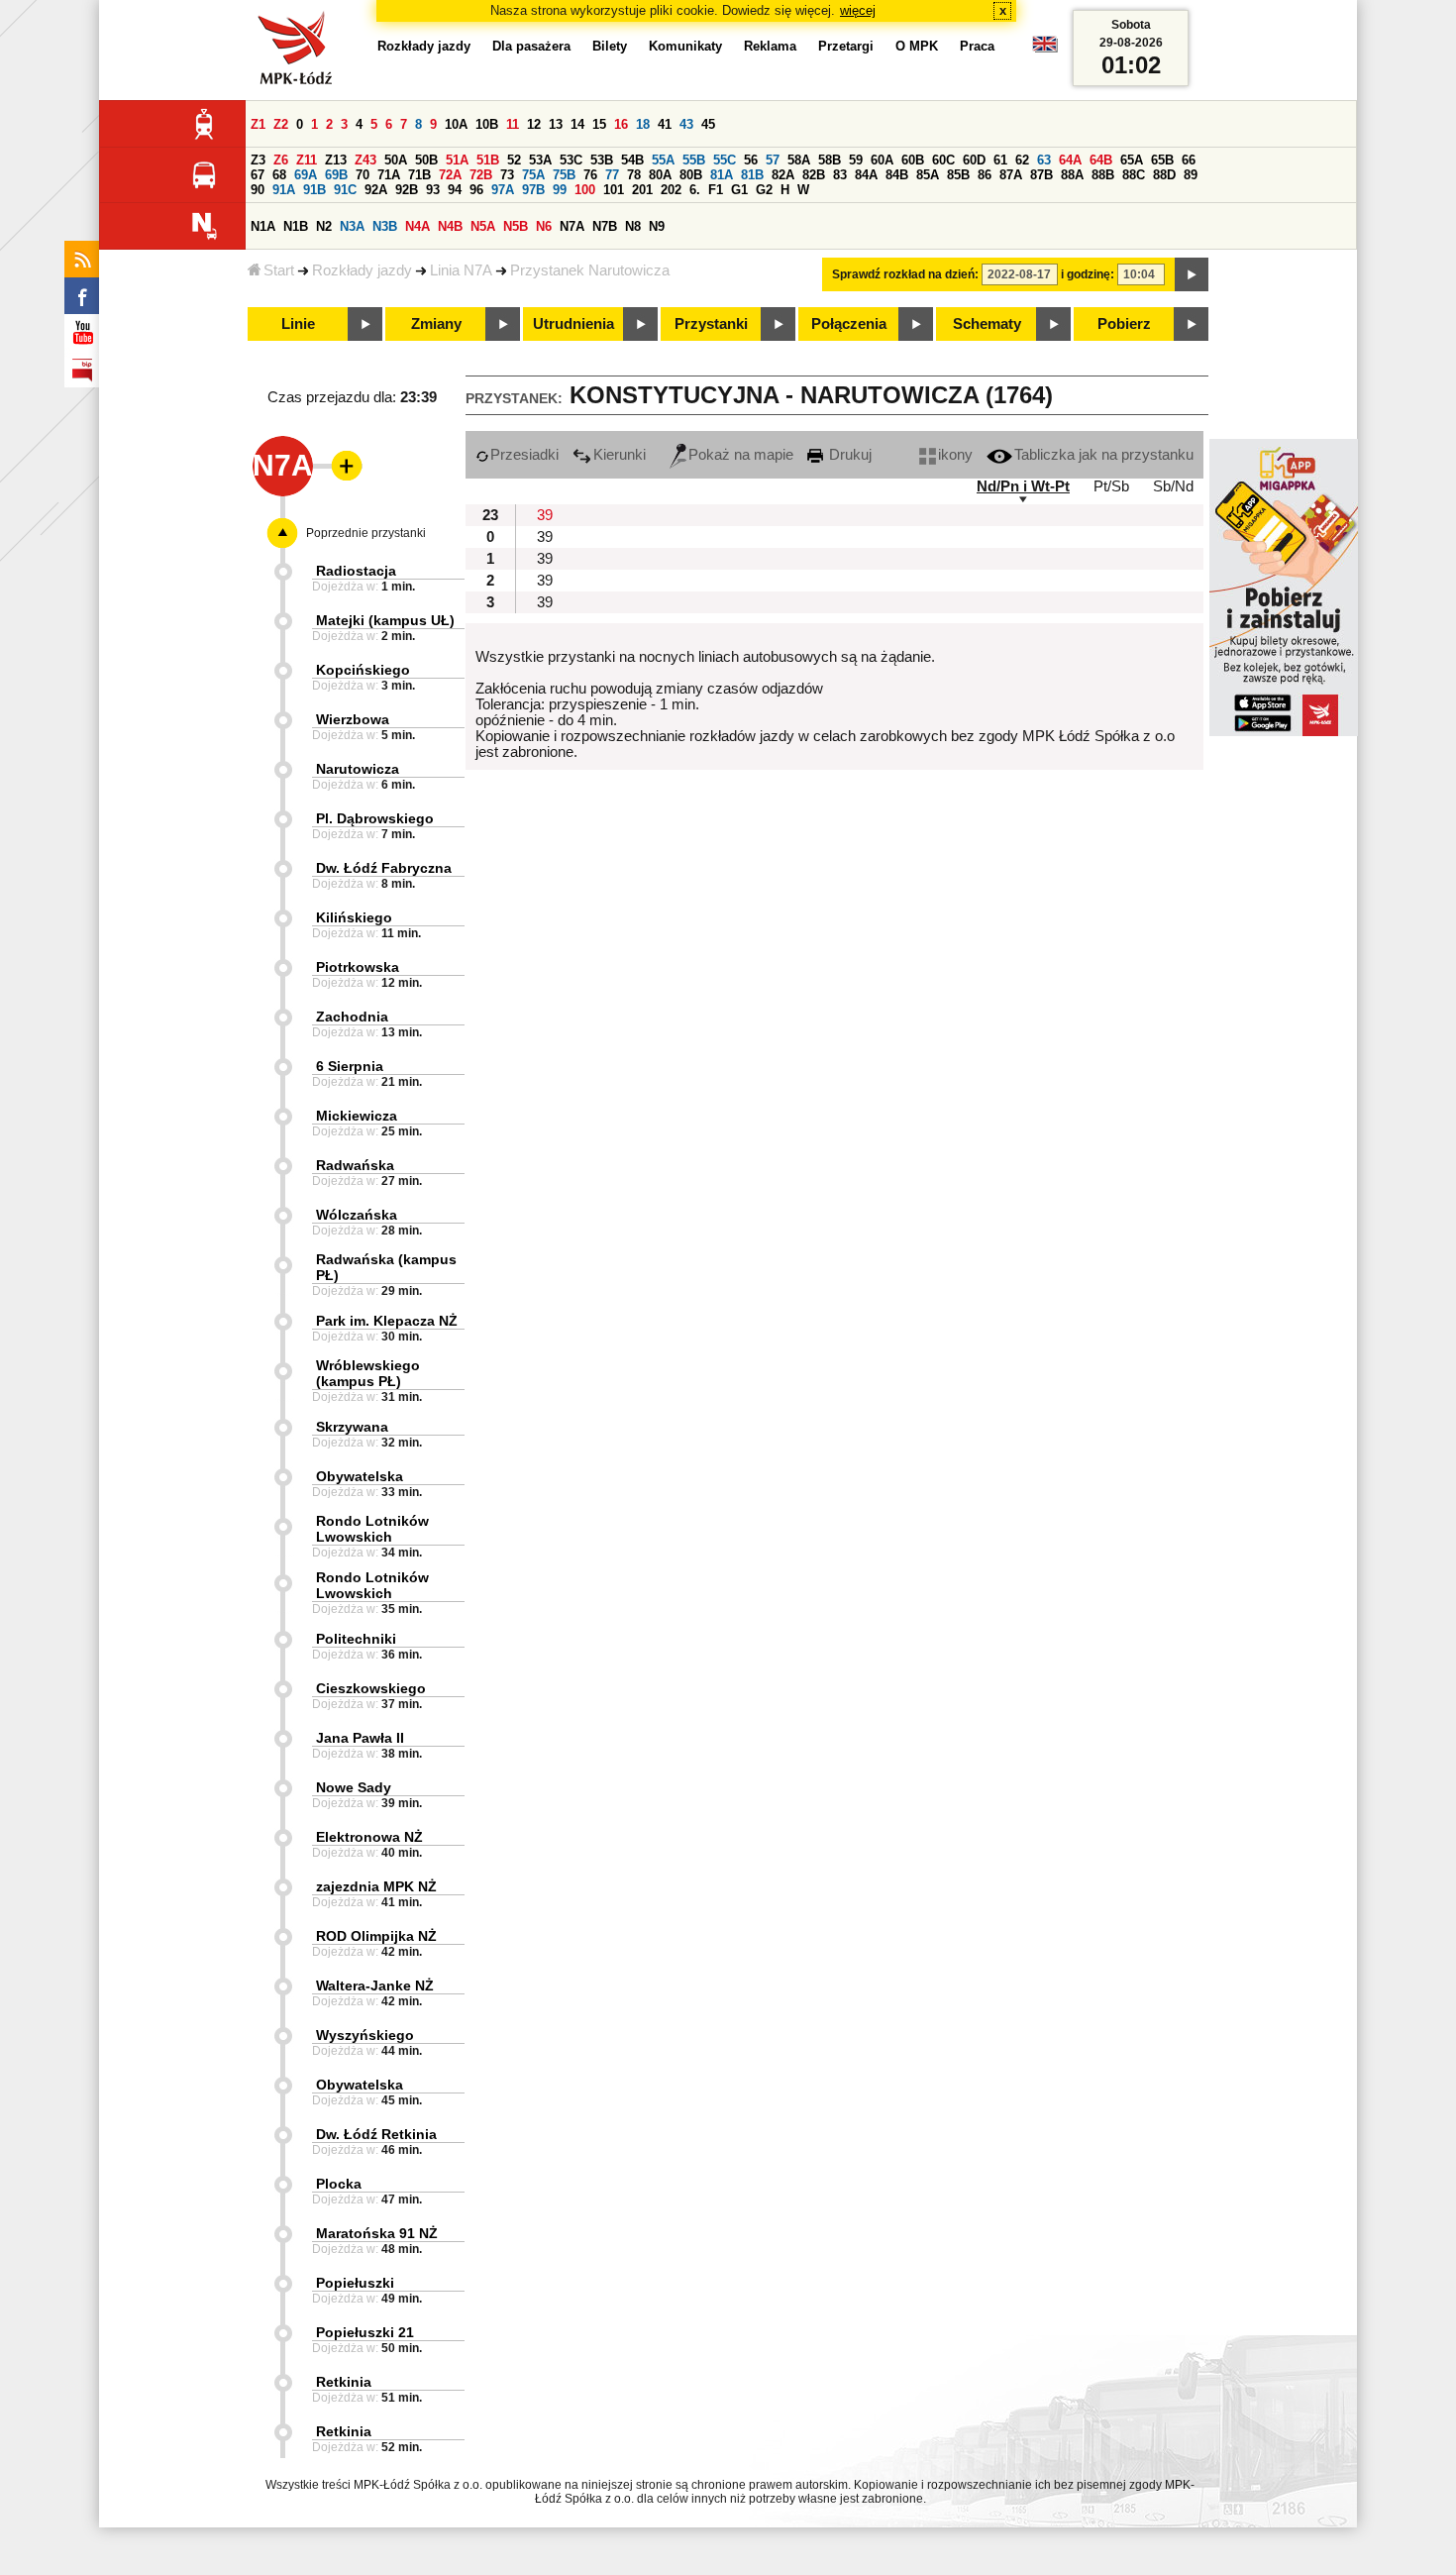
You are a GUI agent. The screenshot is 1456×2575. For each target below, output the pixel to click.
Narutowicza (358, 769)
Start (279, 270)
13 (556, 124)
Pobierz (1124, 324)
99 (560, 190)
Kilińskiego (354, 917)
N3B (385, 226)
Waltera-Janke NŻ (375, 1985)
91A (284, 190)
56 (751, 160)
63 (1044, 160)
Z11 (307, 160)
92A (376, 190)
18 (643, 124)
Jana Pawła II (360, 1738)
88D (1164, 175)
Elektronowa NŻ (369, 1837)
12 (534, 124)
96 (476, 190)
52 (514, 160)
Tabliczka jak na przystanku (1104, 455)
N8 (633, 226)
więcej (858, 10)
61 (1000, 160)
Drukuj (848, 455)
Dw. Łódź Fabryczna (384, 868)
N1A (263, 226)
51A (457, 160)
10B (487, 124)
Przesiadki (524, 455)
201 (642, 190)
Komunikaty (685, 46)
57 (773, 160)
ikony (955, 455)
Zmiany (436, 324)
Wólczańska (357, 1215)
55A (663, 160)
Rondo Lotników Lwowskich (372, 1529)
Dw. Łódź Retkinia (376, 2134)
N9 (657, 226)
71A (389, 175)
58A (799, 160)
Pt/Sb (1111, 486)
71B (419, 175)
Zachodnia (352, 1017)
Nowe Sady (354, 1787)
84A (866, 175)
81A (722, 175)
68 (279, 175)
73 (507, 175)
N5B (516, 226)
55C (725, 160)
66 (1189, 160)
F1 (716, 190)
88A (1072, 175)
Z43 (365, 160)
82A (783, 175)
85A (928, 175)
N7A (572, 226)
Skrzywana (352, 1427)
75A (533, 175)
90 (258, 190)
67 (258, 175)
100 (585, 190)
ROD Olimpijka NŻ (376, 1936)
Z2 (281, 124)
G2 (764, 190)
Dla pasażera (531, 46)
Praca (977, 46)
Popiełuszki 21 (365, 2332)
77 (612, 175)
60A (882, 160)
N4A (417, 226)
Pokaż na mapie (741, 455)
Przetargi (846, 46)
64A (1070, 160)
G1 (739, 190)
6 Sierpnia (350, 1066)
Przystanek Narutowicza (590, 270)
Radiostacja (356, 571)
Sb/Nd (1173, 486)
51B (488, 160)
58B (830, 160)
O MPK (917, 46)
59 (856, 160)
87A (1011, 175)
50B (426, 160)
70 (363, 175)
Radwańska (355, 1165)
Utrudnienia (573, 324)
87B (1041, 175)
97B (533, 190)
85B (958, 175)
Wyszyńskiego (365, 2035)
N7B (605, 226)
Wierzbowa (353, 719)
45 (708, 124)
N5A (483, 226)
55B (694, 160)
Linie (298, 324)
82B (814, 175)
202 (671, 190)
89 (1191, 175)
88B (1103, 175)
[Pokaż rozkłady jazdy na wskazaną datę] (1192, 274)
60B (913, 160)
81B (752, 175)
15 (599, 124)
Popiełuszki (355, 2283)
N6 (544, 226)
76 (590, 175)
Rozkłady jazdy (362, 270)
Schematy (987, 324)
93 (433, 190)
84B (897, 175)
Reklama (770, 46)
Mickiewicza (357, 1116)
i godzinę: (1088, 274)
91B (314, 190)
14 (577, 124)
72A (450, 175)
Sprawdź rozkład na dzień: (905, 274)
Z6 (281, 160)
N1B (296, 226)
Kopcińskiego (363, 670)
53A (540, 160)
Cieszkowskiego (371, 1688)
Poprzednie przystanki (366, 533)
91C (345, 190)
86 (985, 175)
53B (602, 160)
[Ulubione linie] (341, 466)
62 (1022, 160)
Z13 (336, 160)
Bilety (610, 46)
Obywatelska (360, 1476)
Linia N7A (461, 270)
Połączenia (849, 324)
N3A (352, 226)
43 (686, 124)
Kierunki (620, 455)
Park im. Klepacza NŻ (387, 1321)
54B (632, 160)
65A (1132, 160)
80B (691, 175)
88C (1134, 175)
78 (634, 175)
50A (396, 160)
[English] (1045, 49)
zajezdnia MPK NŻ (376, 1886)
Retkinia (344, 2382)
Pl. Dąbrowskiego (375, 818)
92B (407, 190)
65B (1162, 160)
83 (840, 175)
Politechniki (356, 1639)
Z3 (258, 160)
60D (974, 160)
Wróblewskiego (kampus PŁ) (368, 1373)
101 (614, 190)
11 (513, 124)
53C (571, 160)
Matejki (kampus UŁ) (385, 620)
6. (695, 190)
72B (481, 175)
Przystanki (711, 324)
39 (545, 515)
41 (665, 124)
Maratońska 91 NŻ (377, 2233)
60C (943, 160)
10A (456, 124)
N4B (450, 226)
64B (1101, 160)
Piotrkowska (358, 967)
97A (503, 190)
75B (564, 175)
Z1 (258, 124)
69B (336, 175)
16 (621, 124)
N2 (324, 226)
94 (455, 190)
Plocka (339, 2184)
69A (306, 175)
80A (660, 175)
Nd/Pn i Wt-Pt (1023, 486)
